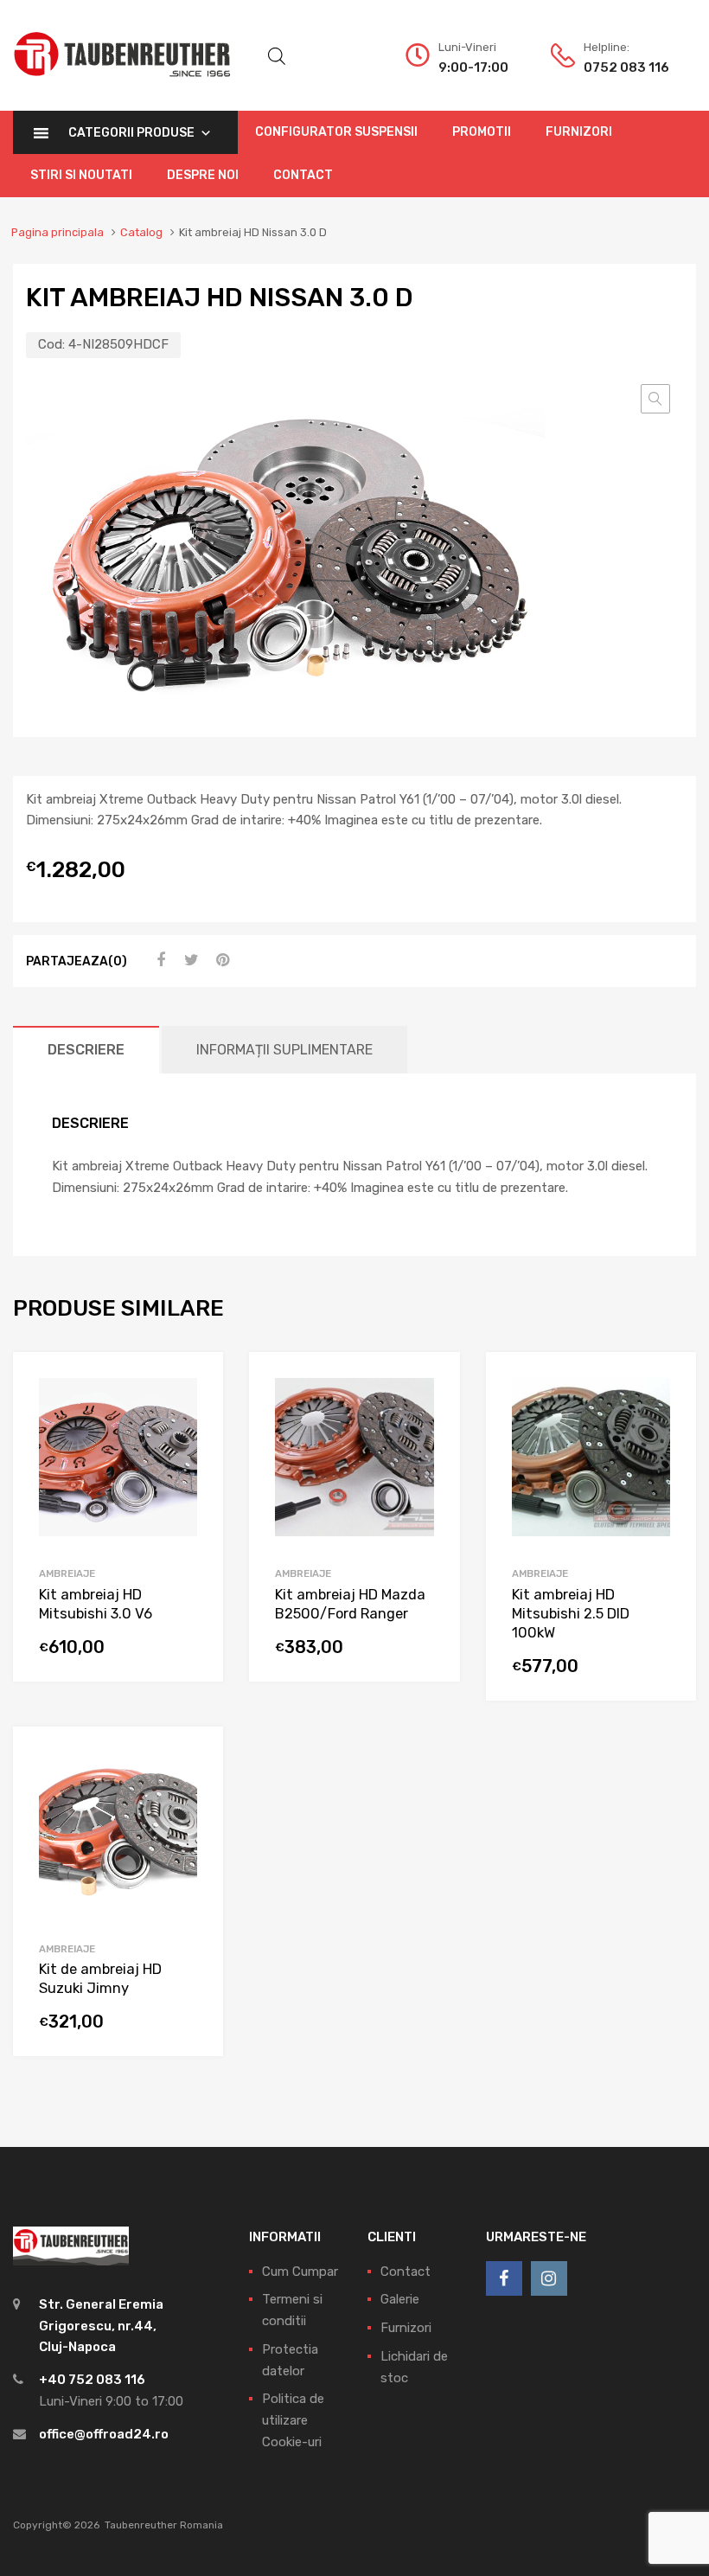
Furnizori (579, 132)
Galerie (400, 2299)
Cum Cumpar (300, 2272)
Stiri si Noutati (81, 175)
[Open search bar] (277, 56)
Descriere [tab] (86, 1050)
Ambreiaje (67, 1573)
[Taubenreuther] (122, 87)
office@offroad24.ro (104, 2434)
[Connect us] (504, 2278)
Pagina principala (57, 232)
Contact (303, 175)
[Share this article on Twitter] (189, 960)
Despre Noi (203, 175)
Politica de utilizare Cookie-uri (293, 2420)
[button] (655, 399)
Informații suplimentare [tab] (284, 1050)
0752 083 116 (626, 67)
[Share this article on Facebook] (158, 960)
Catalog (141, 232)
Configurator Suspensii (336, 132)
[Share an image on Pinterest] (220, 960)
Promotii (482, 132)
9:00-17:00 (473, 67)
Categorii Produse (131, 133)
